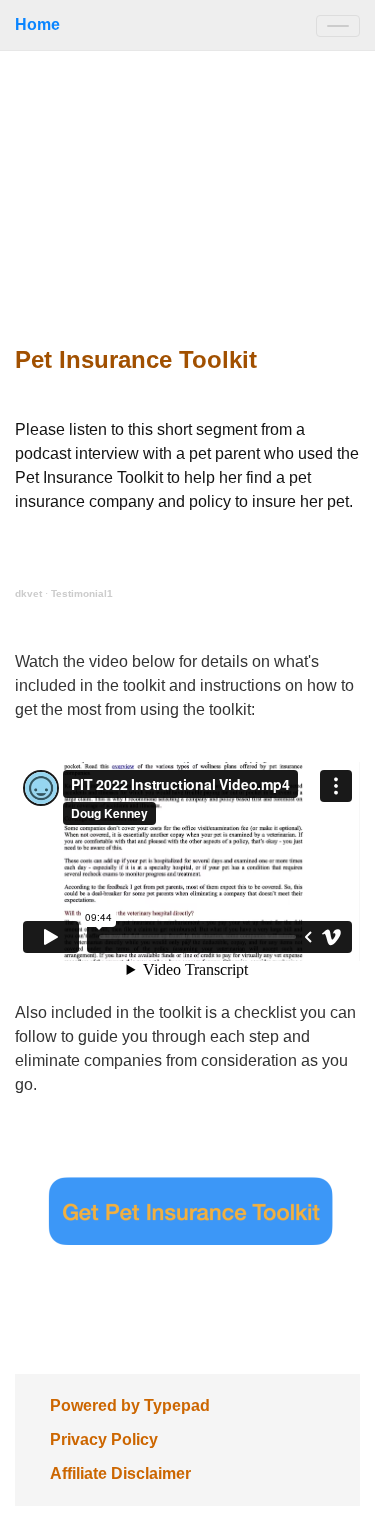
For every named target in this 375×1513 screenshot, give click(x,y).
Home (37, 24)
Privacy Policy (104, 1439)
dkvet (28, 593)
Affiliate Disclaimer (120, 1473)
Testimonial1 (82, 593)
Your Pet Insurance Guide (187, 191)
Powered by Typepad (130, 1405)
